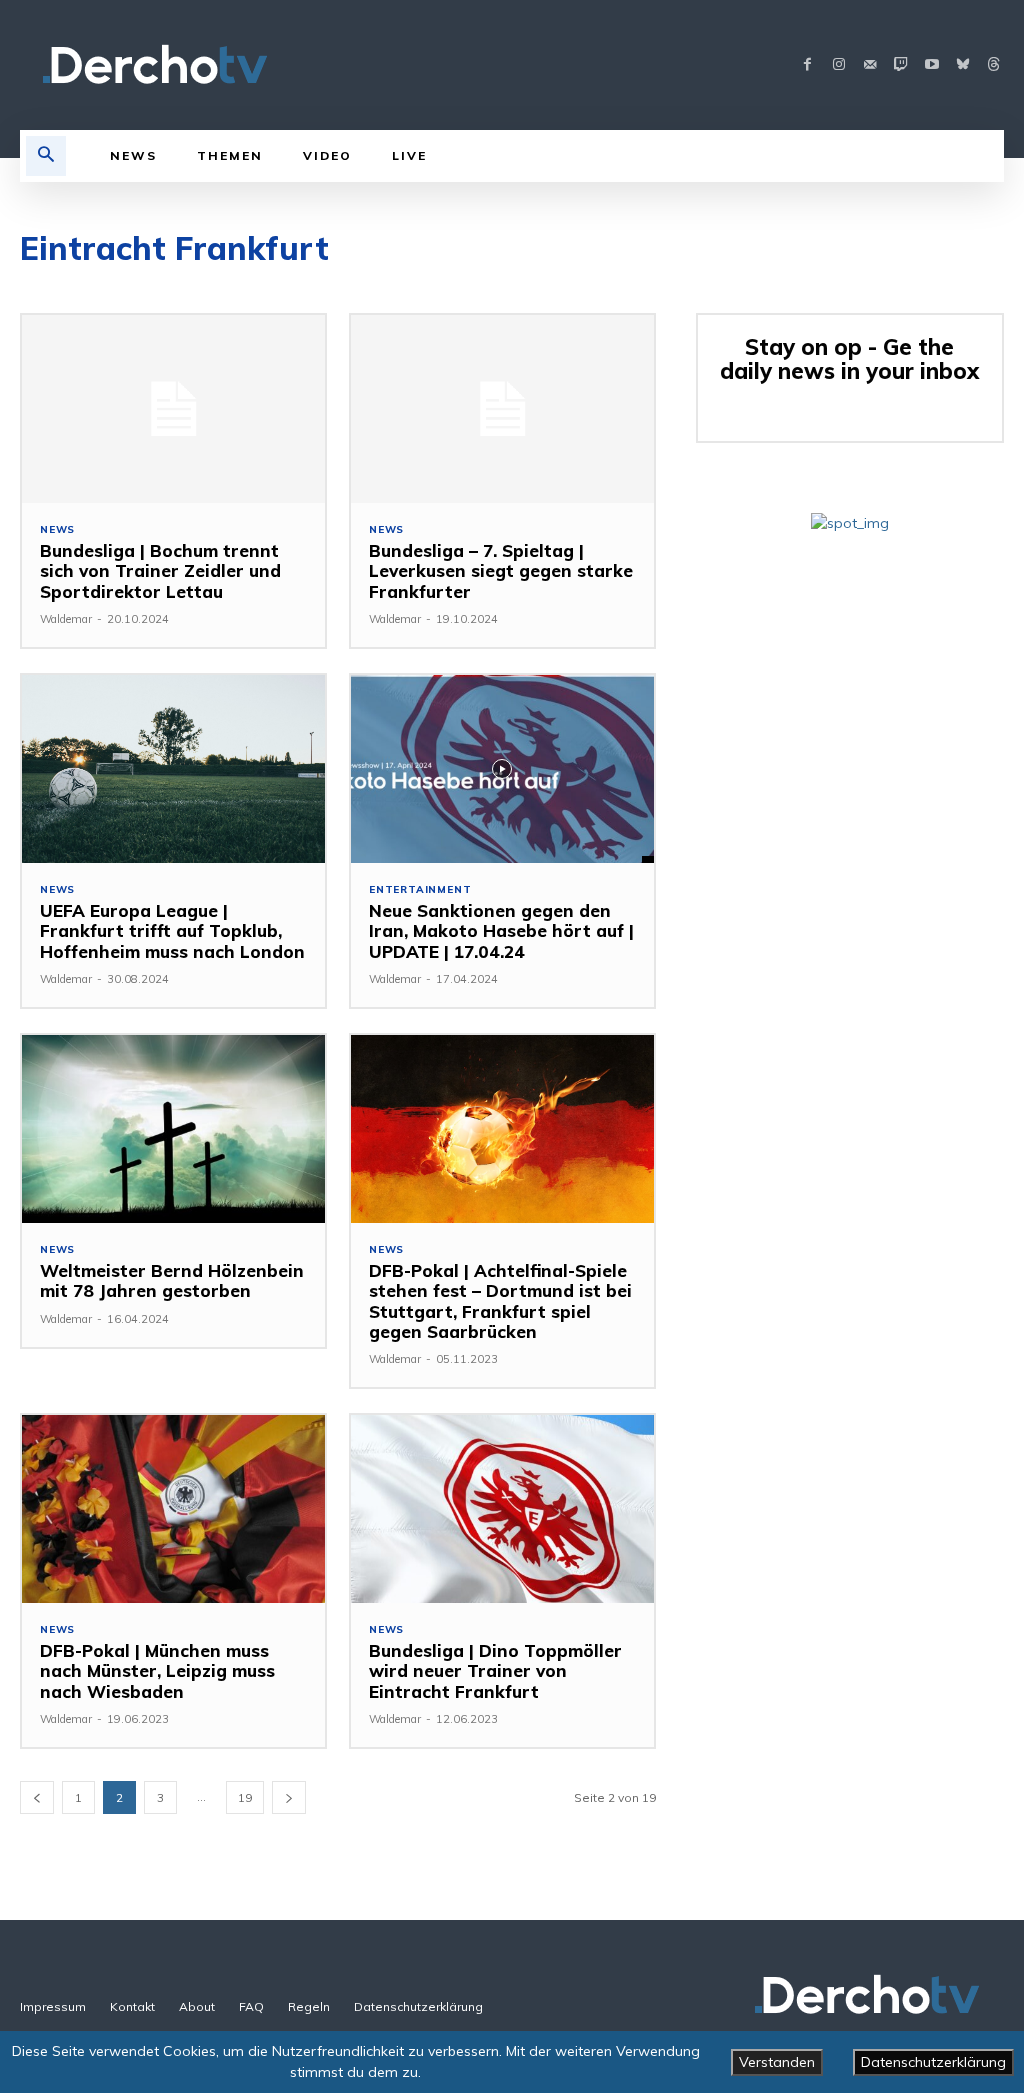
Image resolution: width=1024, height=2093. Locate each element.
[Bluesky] (962, 65)
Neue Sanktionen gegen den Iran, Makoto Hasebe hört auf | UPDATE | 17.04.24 (501, 931)
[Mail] (869, 65)
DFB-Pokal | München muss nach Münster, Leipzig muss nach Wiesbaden (157, 1671)
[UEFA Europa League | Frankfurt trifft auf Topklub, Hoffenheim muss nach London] (173, 769)
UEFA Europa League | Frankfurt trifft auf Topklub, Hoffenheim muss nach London (172, 931)
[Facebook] (807, 65)
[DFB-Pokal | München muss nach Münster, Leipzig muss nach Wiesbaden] (173, 1509)
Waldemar (66, 619)
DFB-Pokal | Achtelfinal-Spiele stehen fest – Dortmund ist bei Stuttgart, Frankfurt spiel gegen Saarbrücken (500, 1301)
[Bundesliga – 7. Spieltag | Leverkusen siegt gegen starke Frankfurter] (502, 409)
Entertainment (420, 890)
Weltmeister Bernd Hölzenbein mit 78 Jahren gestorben (172, 1280)
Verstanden (777, 2062)
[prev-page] (37, 1797)
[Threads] (993, 65)
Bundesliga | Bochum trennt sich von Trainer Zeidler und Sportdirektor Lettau (160, 571)
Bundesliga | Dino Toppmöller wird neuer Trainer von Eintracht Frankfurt (495, 1671)
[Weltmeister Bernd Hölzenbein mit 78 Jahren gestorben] (173, 1129)
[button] (46, 156)
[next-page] (289, 1797)
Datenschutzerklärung (933, 2062)
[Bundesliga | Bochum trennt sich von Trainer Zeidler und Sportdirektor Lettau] (173, 409)
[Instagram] (838, 65)
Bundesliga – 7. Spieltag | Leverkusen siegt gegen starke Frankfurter (501, 571)
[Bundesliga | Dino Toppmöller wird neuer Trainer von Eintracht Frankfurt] (502, 1509)
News (57, 530)
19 (245, 1797)
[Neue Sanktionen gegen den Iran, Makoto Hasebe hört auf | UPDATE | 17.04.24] (502, 769)
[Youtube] (931, 65)
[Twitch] (900, 65)
